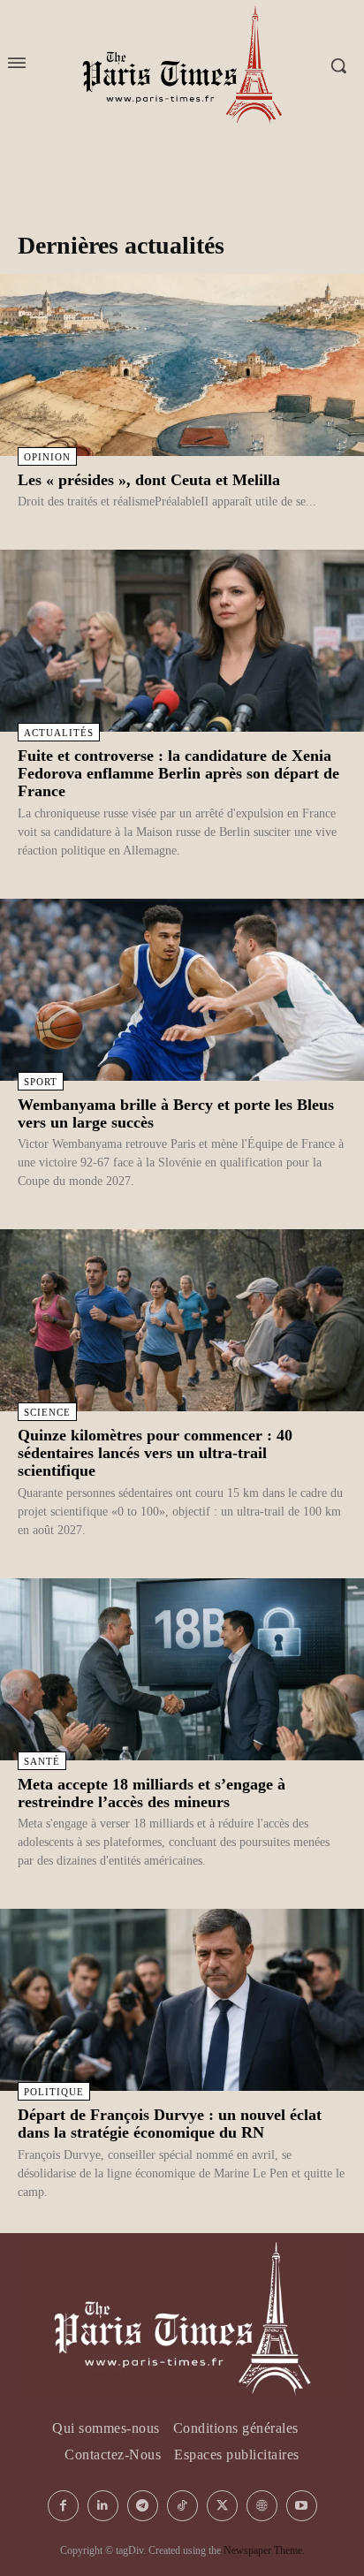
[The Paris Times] (182, 2320)
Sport (41, 1082)
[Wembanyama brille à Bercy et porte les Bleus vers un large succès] (182, 990)
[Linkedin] (103, 2506)
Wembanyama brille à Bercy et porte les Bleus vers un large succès (176, 1113)
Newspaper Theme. (264, 2550)
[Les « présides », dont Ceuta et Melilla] (182, 365)
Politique (54, 2092)
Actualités (59, 733)
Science (47, 1412)
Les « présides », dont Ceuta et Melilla (149, 480)
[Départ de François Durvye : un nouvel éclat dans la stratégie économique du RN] (182, 2000)
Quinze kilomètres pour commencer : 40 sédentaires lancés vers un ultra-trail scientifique (155, 1453)
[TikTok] (182, 2506)
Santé (42, 1761)
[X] (222, 2506)
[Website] (262, 2506)
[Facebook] (63, 2506)
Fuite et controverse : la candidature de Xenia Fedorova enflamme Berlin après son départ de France (178, 773)
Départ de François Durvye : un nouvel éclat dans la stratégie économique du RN (170, 2124)
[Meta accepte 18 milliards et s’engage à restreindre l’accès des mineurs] (182, 1669)
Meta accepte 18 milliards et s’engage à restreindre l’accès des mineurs (152, 1793)
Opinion (47, 457)
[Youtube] (302, 2506)
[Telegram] (143, 2506)
